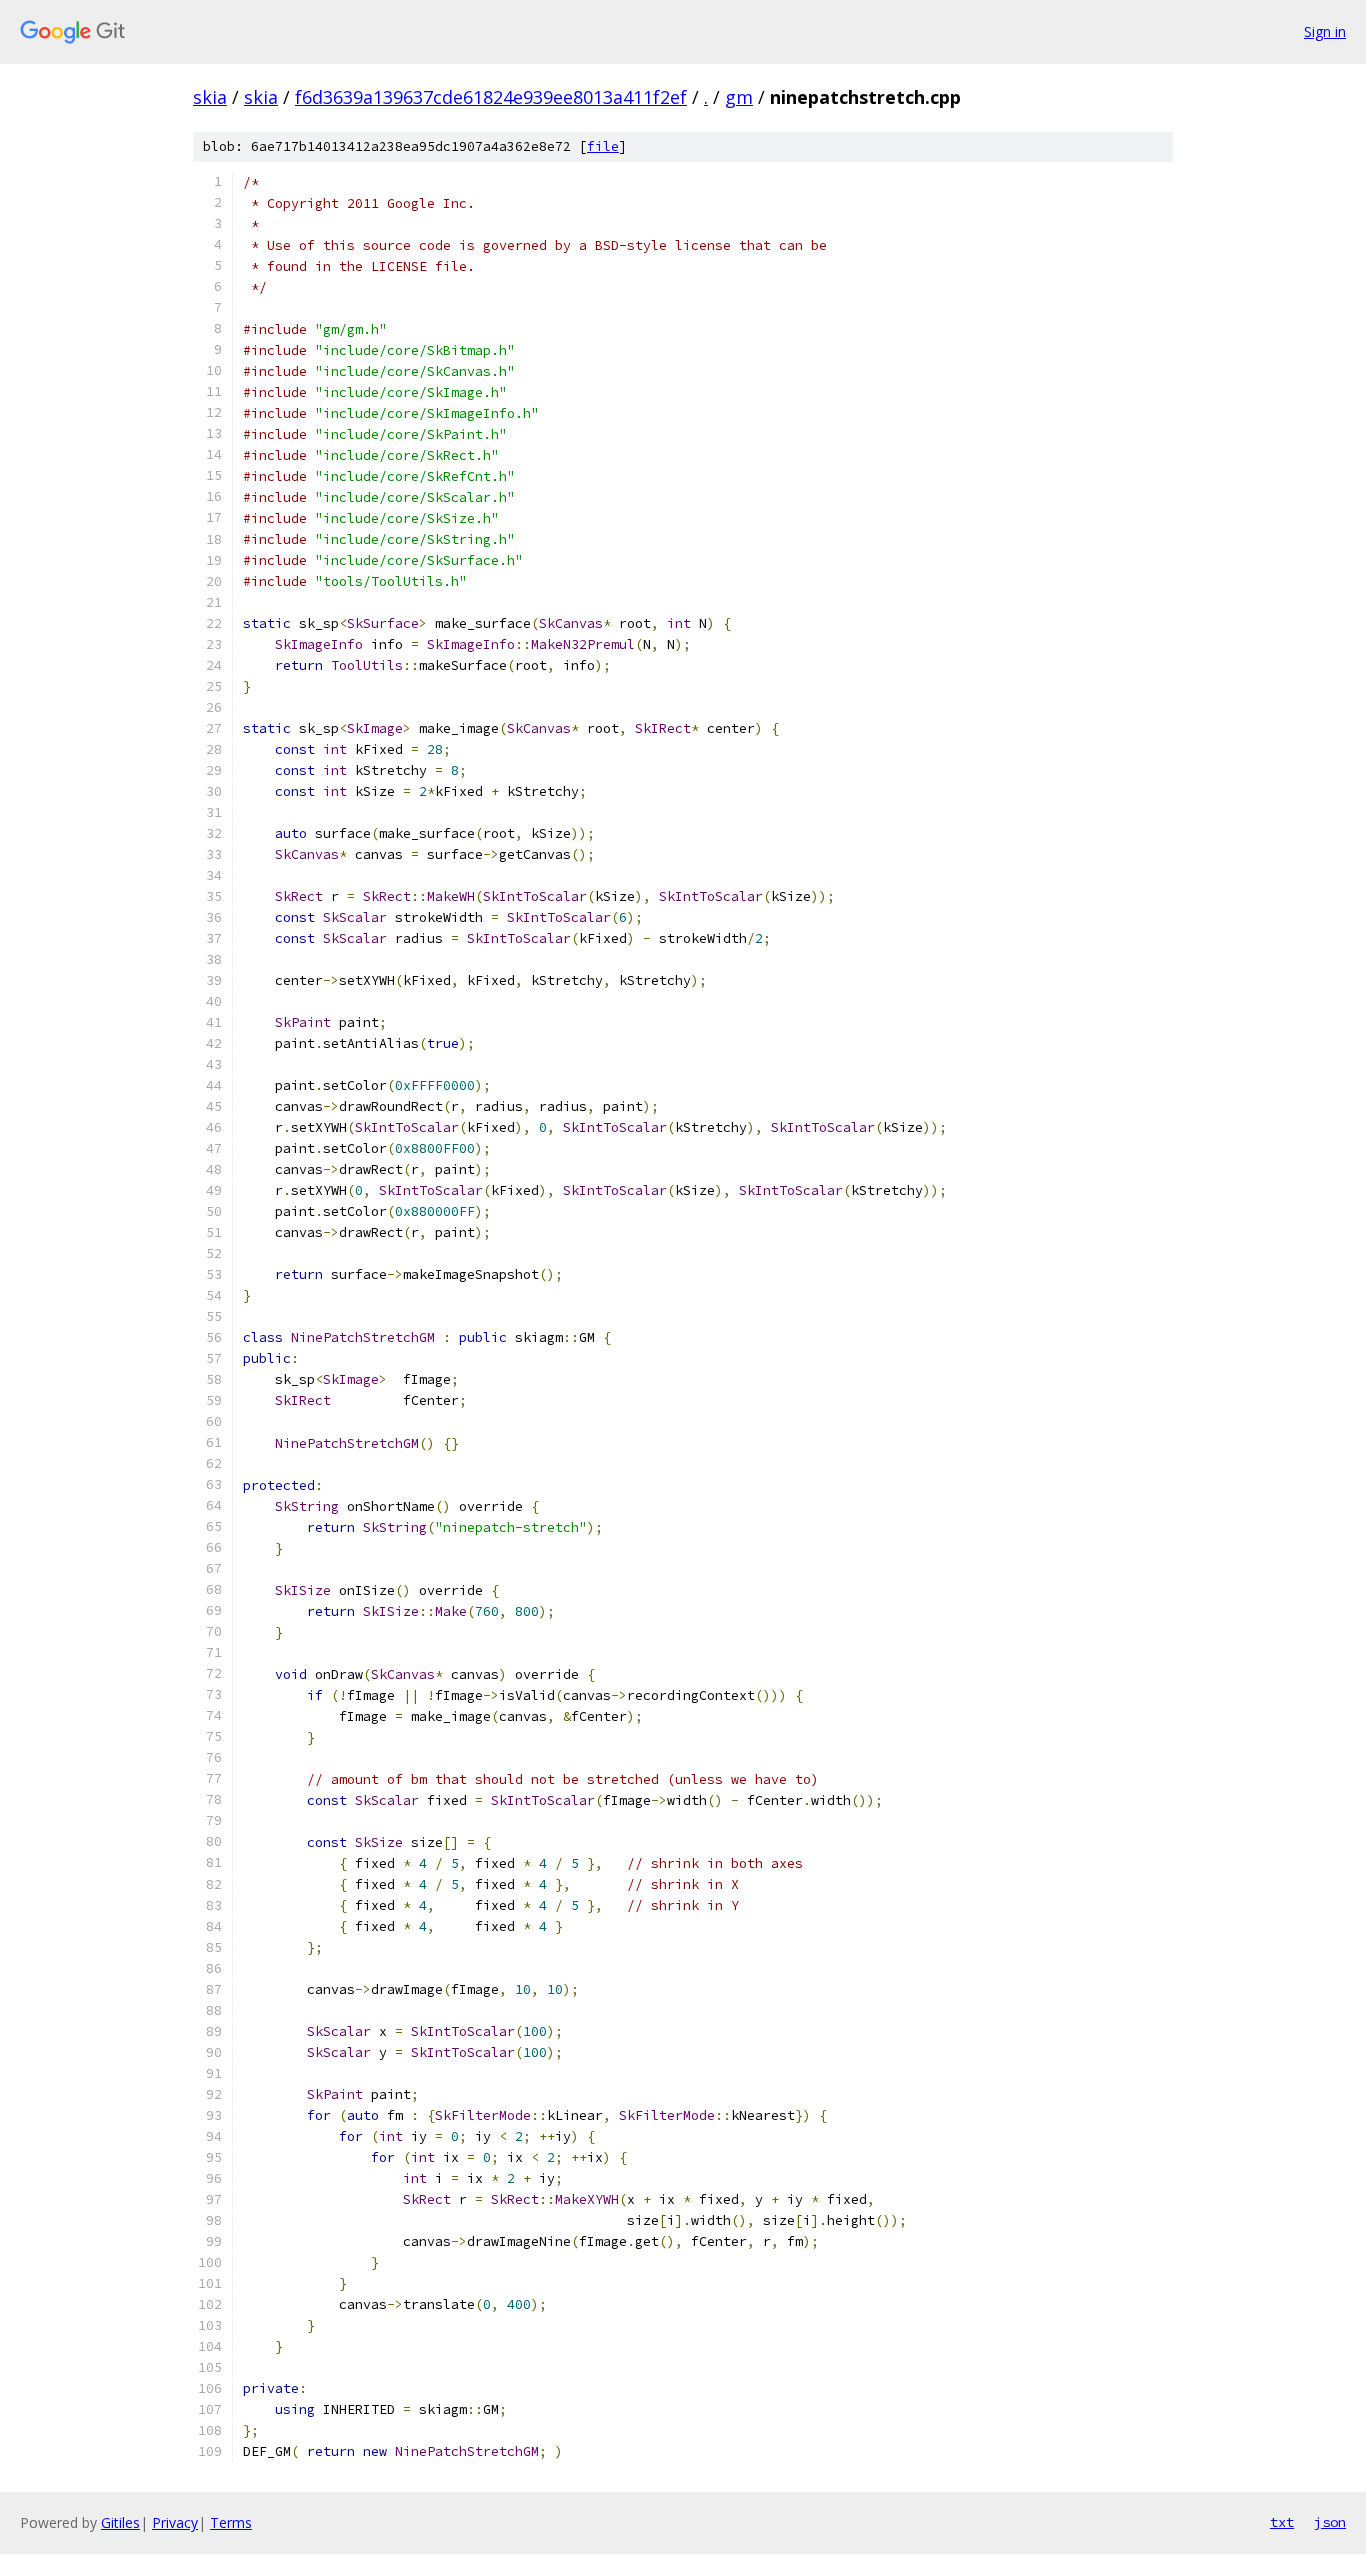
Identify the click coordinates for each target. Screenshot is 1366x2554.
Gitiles (120, 2522)
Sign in (1325, 31)
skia (210, 97)
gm (739, 97)
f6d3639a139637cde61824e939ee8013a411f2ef (491, 97)
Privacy (175, 2522)
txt (1282, 2522)
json (1330, 2522)
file (603, 146)
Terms (231, 2522)
